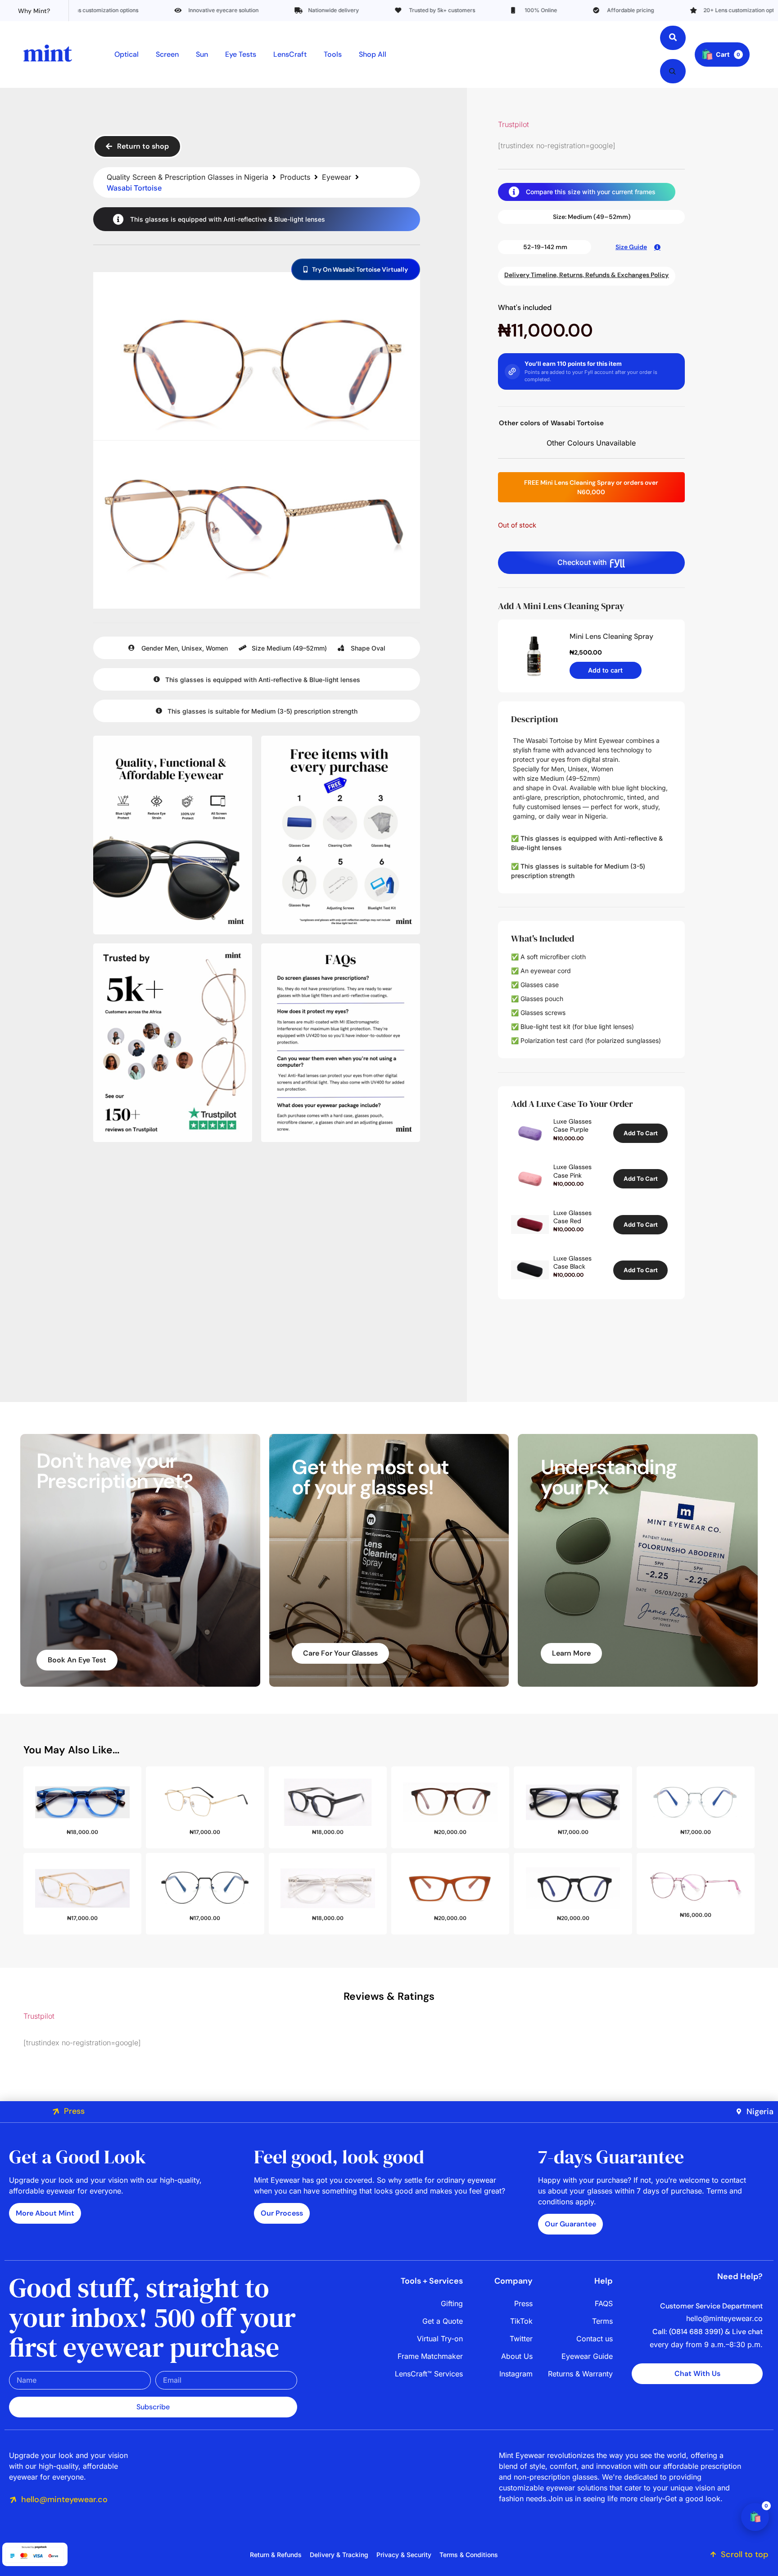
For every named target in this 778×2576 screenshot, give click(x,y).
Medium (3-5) (272, 711)
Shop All (373, 54)
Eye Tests (241, 54)
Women (217, 648)
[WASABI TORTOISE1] (257, 358)
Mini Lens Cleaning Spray (611, 636)
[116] (341, 1043)
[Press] (56, 2112)
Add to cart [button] (641, 1133)
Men (171, 648)
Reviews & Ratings (389, 1996)
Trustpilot (513, 124)
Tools (333, 54)
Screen (167, 54)
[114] (341, 835)
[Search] (672, 71)
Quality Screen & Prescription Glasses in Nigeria (188, 177)
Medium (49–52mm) (297, 648)
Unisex (192, 648)
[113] (173, 835)
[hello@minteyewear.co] (13, 2500)
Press (74, 2111)
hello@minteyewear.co (64, 2499)
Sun (202, 54)
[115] (173, 1043)
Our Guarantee (570, 2224)
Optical (127, 54)
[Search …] (673, 38)
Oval (378, 648)
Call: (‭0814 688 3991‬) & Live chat (708, 2332)
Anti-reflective (245, 219)
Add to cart (605, 670)
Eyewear (337, 177)
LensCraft (290, 54)
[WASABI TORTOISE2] (257, 527)
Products (295, 177)
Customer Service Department (711, 2306)
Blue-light (289, 219)
